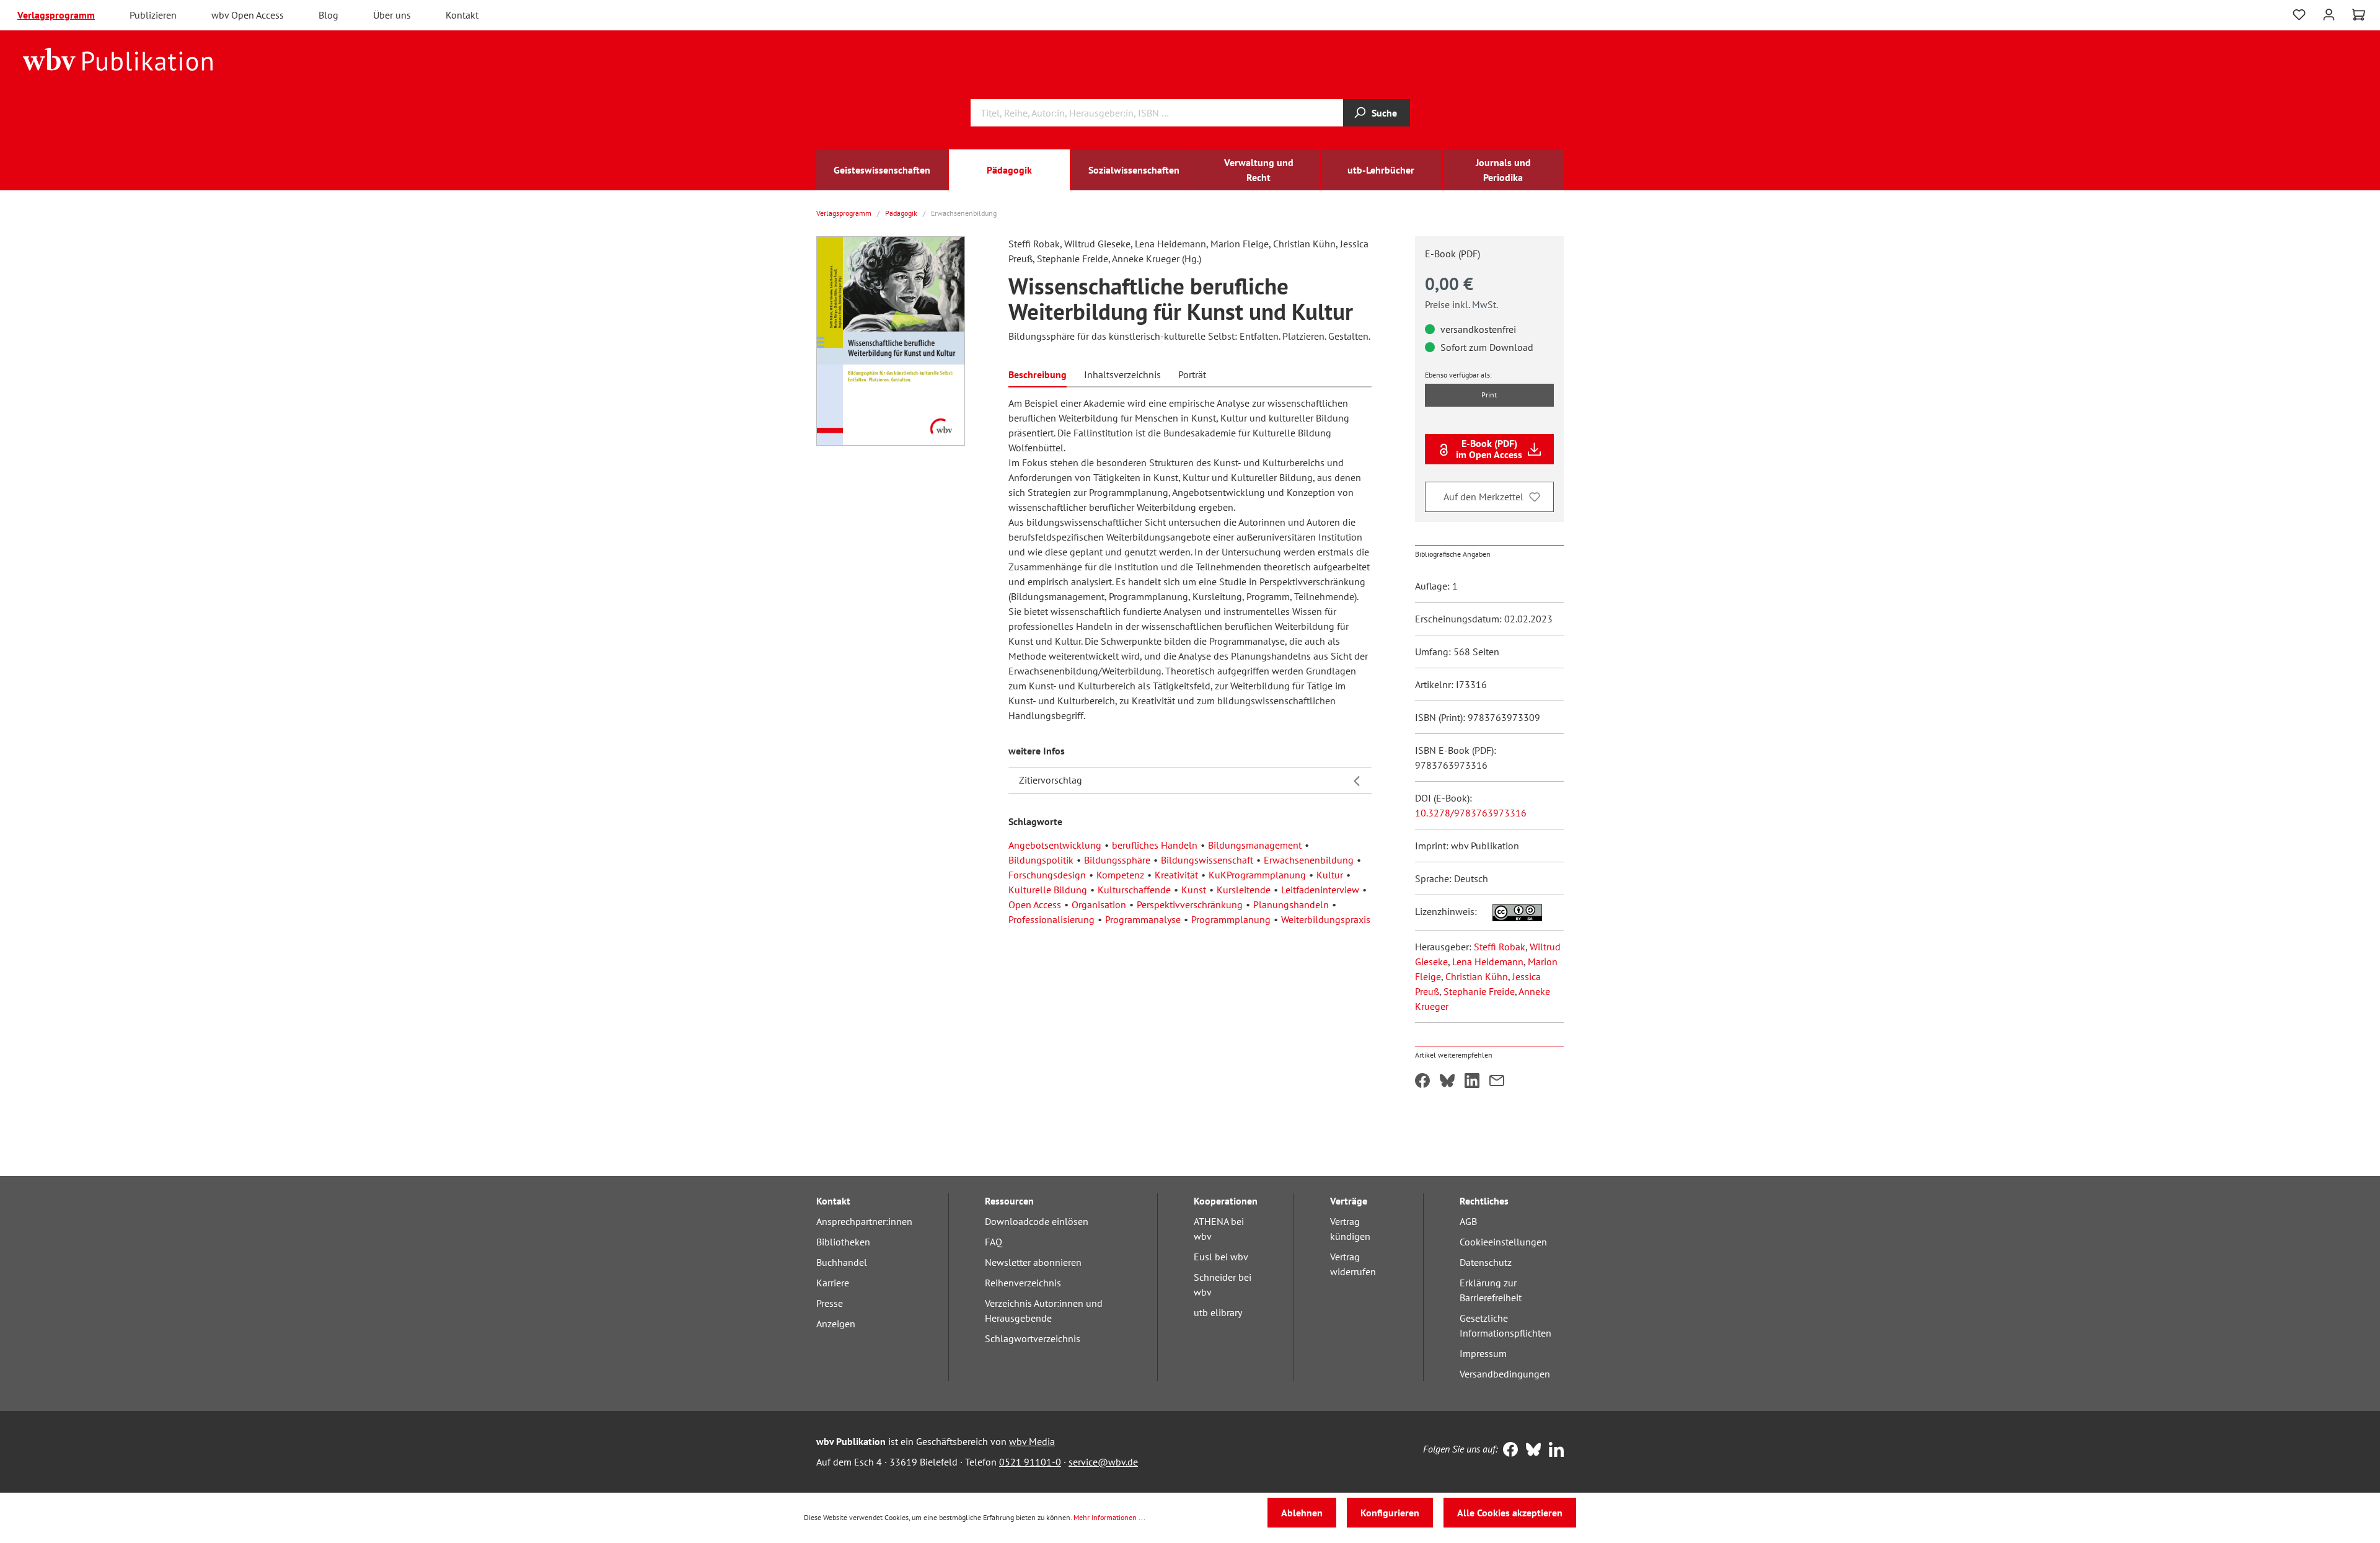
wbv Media (1032, 1441)
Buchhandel (842, 1262)
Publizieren (153, 15)
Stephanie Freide (1479, 991)
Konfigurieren (1390, 1513)
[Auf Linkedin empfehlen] (1472, 1082)
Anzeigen (836, 1324)
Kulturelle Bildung (1048, 890)
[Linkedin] (1554, 1451)
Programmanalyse (1143, 919)
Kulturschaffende (1134, 890)
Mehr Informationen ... (1109, 1517)
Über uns (392, 15)
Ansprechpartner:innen (864, 1221)
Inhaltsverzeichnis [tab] (1122, 374)
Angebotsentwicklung (1055, 845)
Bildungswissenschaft (1207, 860)
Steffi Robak (1500, 947)
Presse (830, 1303)
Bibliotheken (843, 1242)
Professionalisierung (1051, 919)
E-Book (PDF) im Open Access (1489, 449)
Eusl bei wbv (1221, 1257)
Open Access (1035, 904)
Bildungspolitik (1041, 860)
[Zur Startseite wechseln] (118, 58)
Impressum (1483, 1353)
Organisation (1099, 904)
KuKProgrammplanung (1257, 875)
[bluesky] (1531, 1451)
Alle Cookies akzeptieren (1510, 1513)
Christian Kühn (1477, 976)
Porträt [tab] (1192, 374)
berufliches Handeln (1155, 845)
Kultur (1330, 875)
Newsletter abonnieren (1033, 1262)
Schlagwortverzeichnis (1033, 1338)
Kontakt (462, 15)
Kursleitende (1244, 890)
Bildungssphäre (1117, 860)
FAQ (994, 1242)
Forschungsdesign (1047, 875)
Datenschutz (1486, 1262)
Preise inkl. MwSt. (1461, 304)
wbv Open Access (248, 15)
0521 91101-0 (1030, 1462)
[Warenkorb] (2359, 15)
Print (1489, 395)
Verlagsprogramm (56, 15)
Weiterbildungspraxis (1326, 919)
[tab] (1038, 374)
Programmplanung (1231, 919)
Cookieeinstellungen (1503, 1242)
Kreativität (1176, 875)
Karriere (833, 1283)
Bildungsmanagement (1255, 845)
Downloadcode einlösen (1037, 1221)
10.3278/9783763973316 (1471, 813)
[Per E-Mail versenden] (1497, 1082)
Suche (1384, 113)
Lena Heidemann (1488, 962)
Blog (328, 15)
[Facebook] (1508, 1451)
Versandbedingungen (1505, 1374)
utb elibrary (1218, 1312)
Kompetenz (1120, 875)
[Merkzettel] (2299, 15)
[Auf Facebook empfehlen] (1422, 1082)
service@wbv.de (1103, 1462)
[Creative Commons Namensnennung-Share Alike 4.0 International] (1511, 911)
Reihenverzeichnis (1023, 1283)
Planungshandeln (1291, 904)
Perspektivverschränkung (1190, 904)
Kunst (1194, 890)
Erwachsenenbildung (1309, 860)
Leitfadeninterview (1320, 890)
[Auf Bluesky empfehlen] (1447, 1082)
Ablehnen (1302, 1513)
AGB (1468, 1221)
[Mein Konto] (2329, 13)
